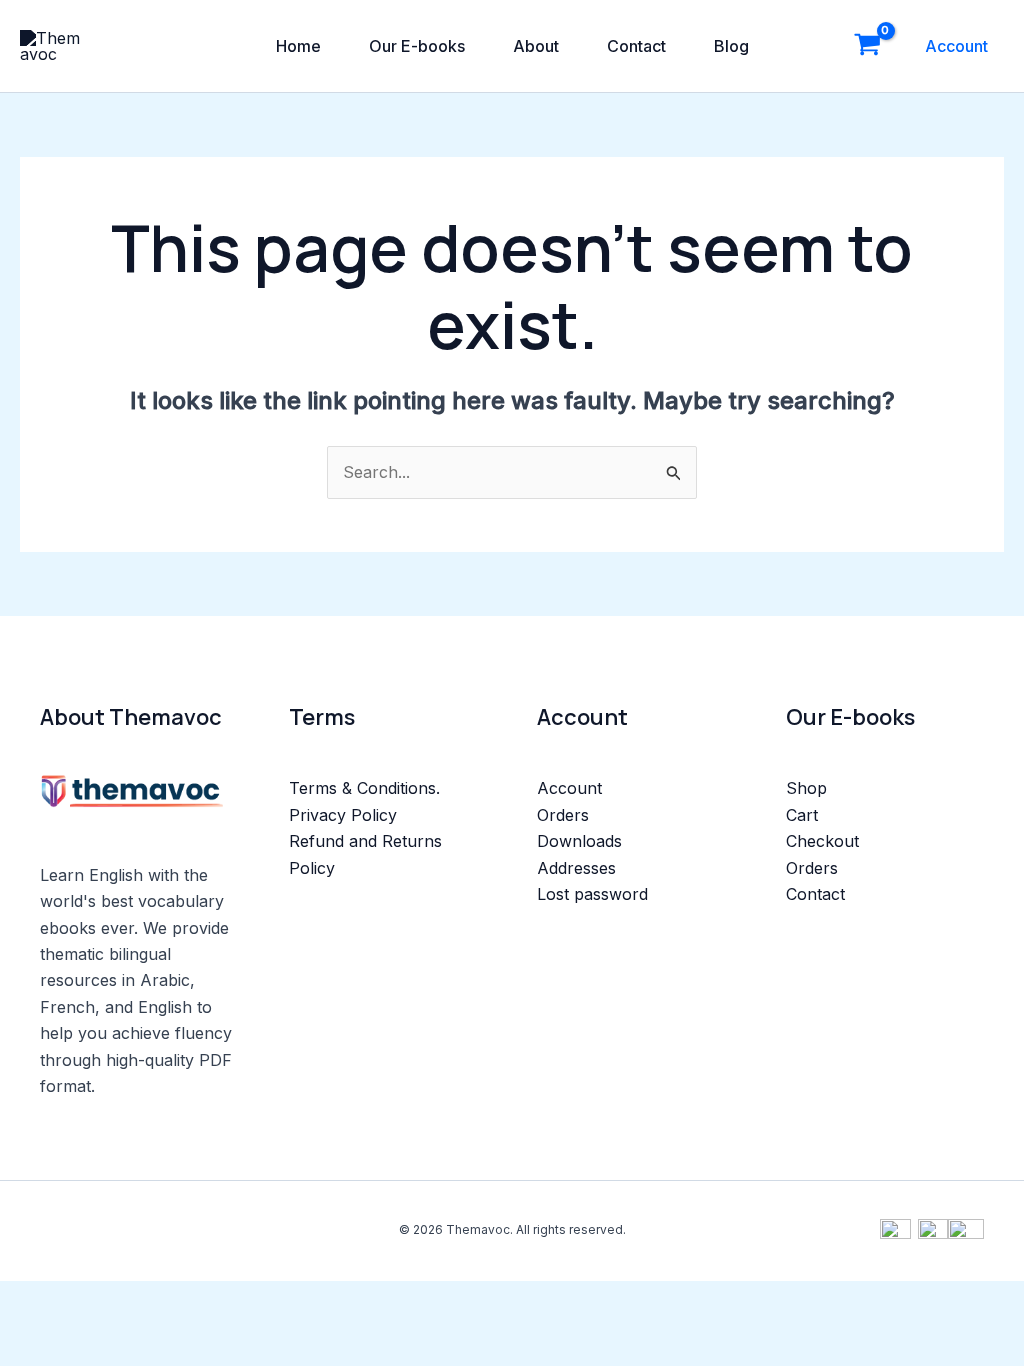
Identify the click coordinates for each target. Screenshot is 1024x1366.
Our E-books (417, 46)
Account (956, 46)
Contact (636, 46)
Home (298, 46)
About (536, 46)
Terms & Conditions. (364, 788)
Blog (731, 46)
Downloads (579, 841)
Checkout (822, 841)
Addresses (576, 868)
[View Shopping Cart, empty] (867, 46)
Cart (802, 815)
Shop (806, 788)
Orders (563, 815)
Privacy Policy (343, 815)
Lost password (592, 894)
